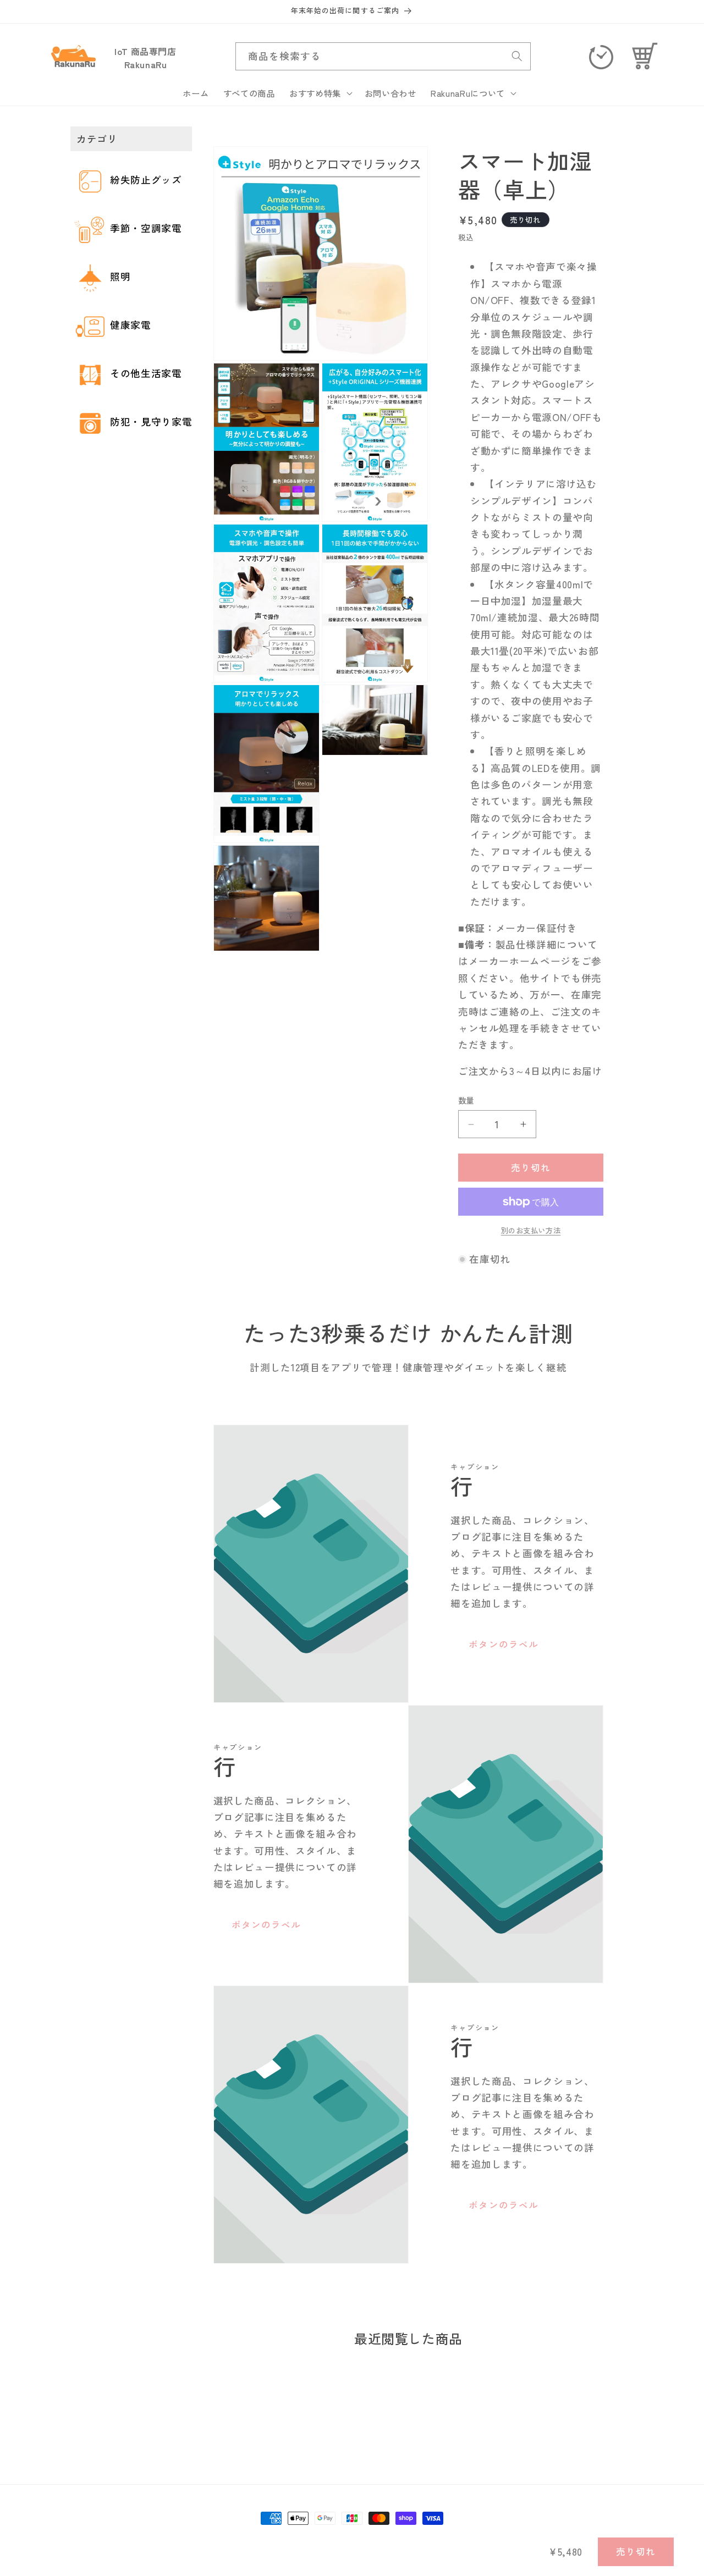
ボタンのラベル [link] (504, 1644)
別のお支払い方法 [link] (531, 1231)
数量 (466, 1101)
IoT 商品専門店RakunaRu (145, 58)
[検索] (517, 56)
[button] (320, 93)
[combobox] (383, 57)
